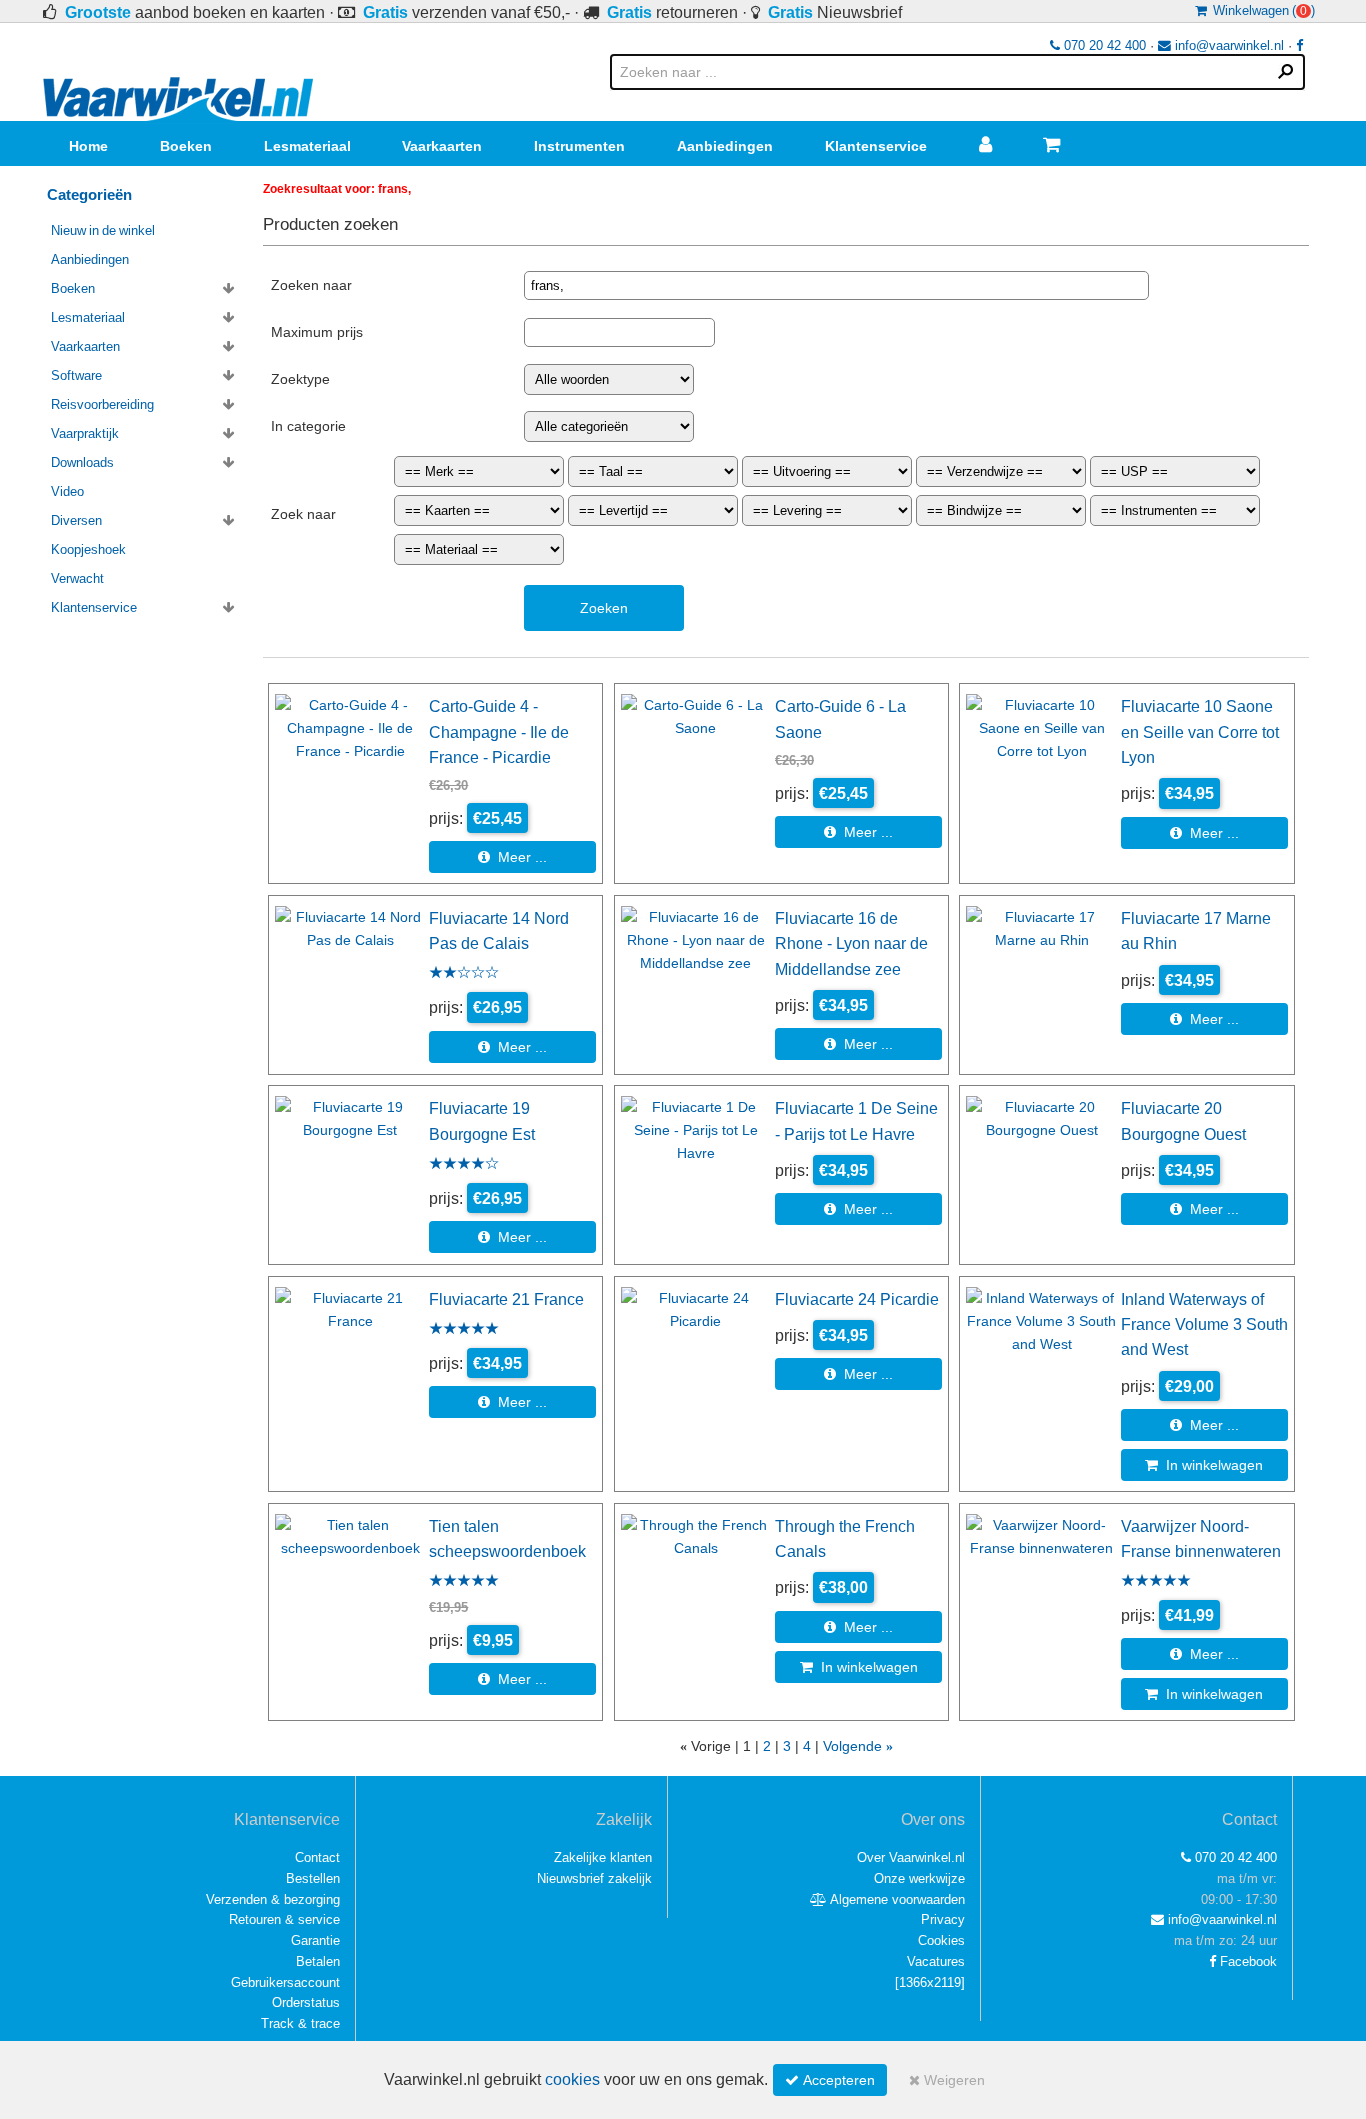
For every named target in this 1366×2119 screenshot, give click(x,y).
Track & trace (300, 2023)
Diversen (76, 520)
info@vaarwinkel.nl (1227, 45)
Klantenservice (876, 146)
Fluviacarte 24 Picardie (857, 1299)
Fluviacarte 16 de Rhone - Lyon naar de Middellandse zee (851, 943)
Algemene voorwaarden (896, 1899)
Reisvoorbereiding (102, 404)
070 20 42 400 (1103, 45)
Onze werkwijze (919, 1878)
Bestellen (313, 1878)
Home (88, 146)
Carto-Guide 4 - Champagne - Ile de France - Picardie (499, 731)
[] (930, 1982)
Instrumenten (579, 146)
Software (76, 375)
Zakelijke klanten (603, 1857)
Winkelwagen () (1261, 10)
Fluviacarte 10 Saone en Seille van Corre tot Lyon (1200, 731)
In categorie (308, 426)
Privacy (943, 1919)
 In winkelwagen (1204, 1465)
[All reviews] (464, 974)
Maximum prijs (317, 332)
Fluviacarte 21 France (506, 1299)
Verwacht (77, 578)
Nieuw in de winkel (103, 230)
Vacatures (936, 1961)
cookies (572, 2079)
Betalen (318, 1961)
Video (67, 491)
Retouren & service (284, 1919)
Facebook (1246, 1961)
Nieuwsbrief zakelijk (594, 1878)
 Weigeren (947, 2080)
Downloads (82, 462)
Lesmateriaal (307, 146)
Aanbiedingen (725, 146)
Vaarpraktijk (85, 433)
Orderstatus (306, 2002)
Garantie (315, 1940)
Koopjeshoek (88, 549)
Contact (317, 1857)
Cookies (941, 1940)
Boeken (186, 146)
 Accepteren (830, 2080)
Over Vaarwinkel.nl (911, 1857)
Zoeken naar (311, 285)
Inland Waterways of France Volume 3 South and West (1204, 1324)
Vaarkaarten (442, 146)
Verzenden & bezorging (273, 1899)
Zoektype (300, 379)
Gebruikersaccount (285, 1982)
